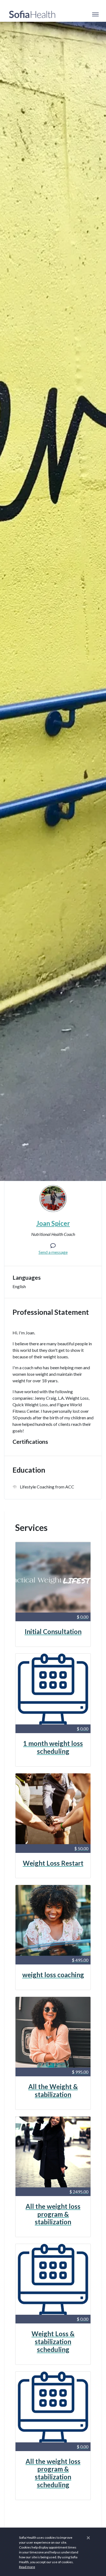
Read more (27, 2567)
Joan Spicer (53, 1223)
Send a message (53, 1252)
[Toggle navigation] (95, 14)
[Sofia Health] (32, 14)
